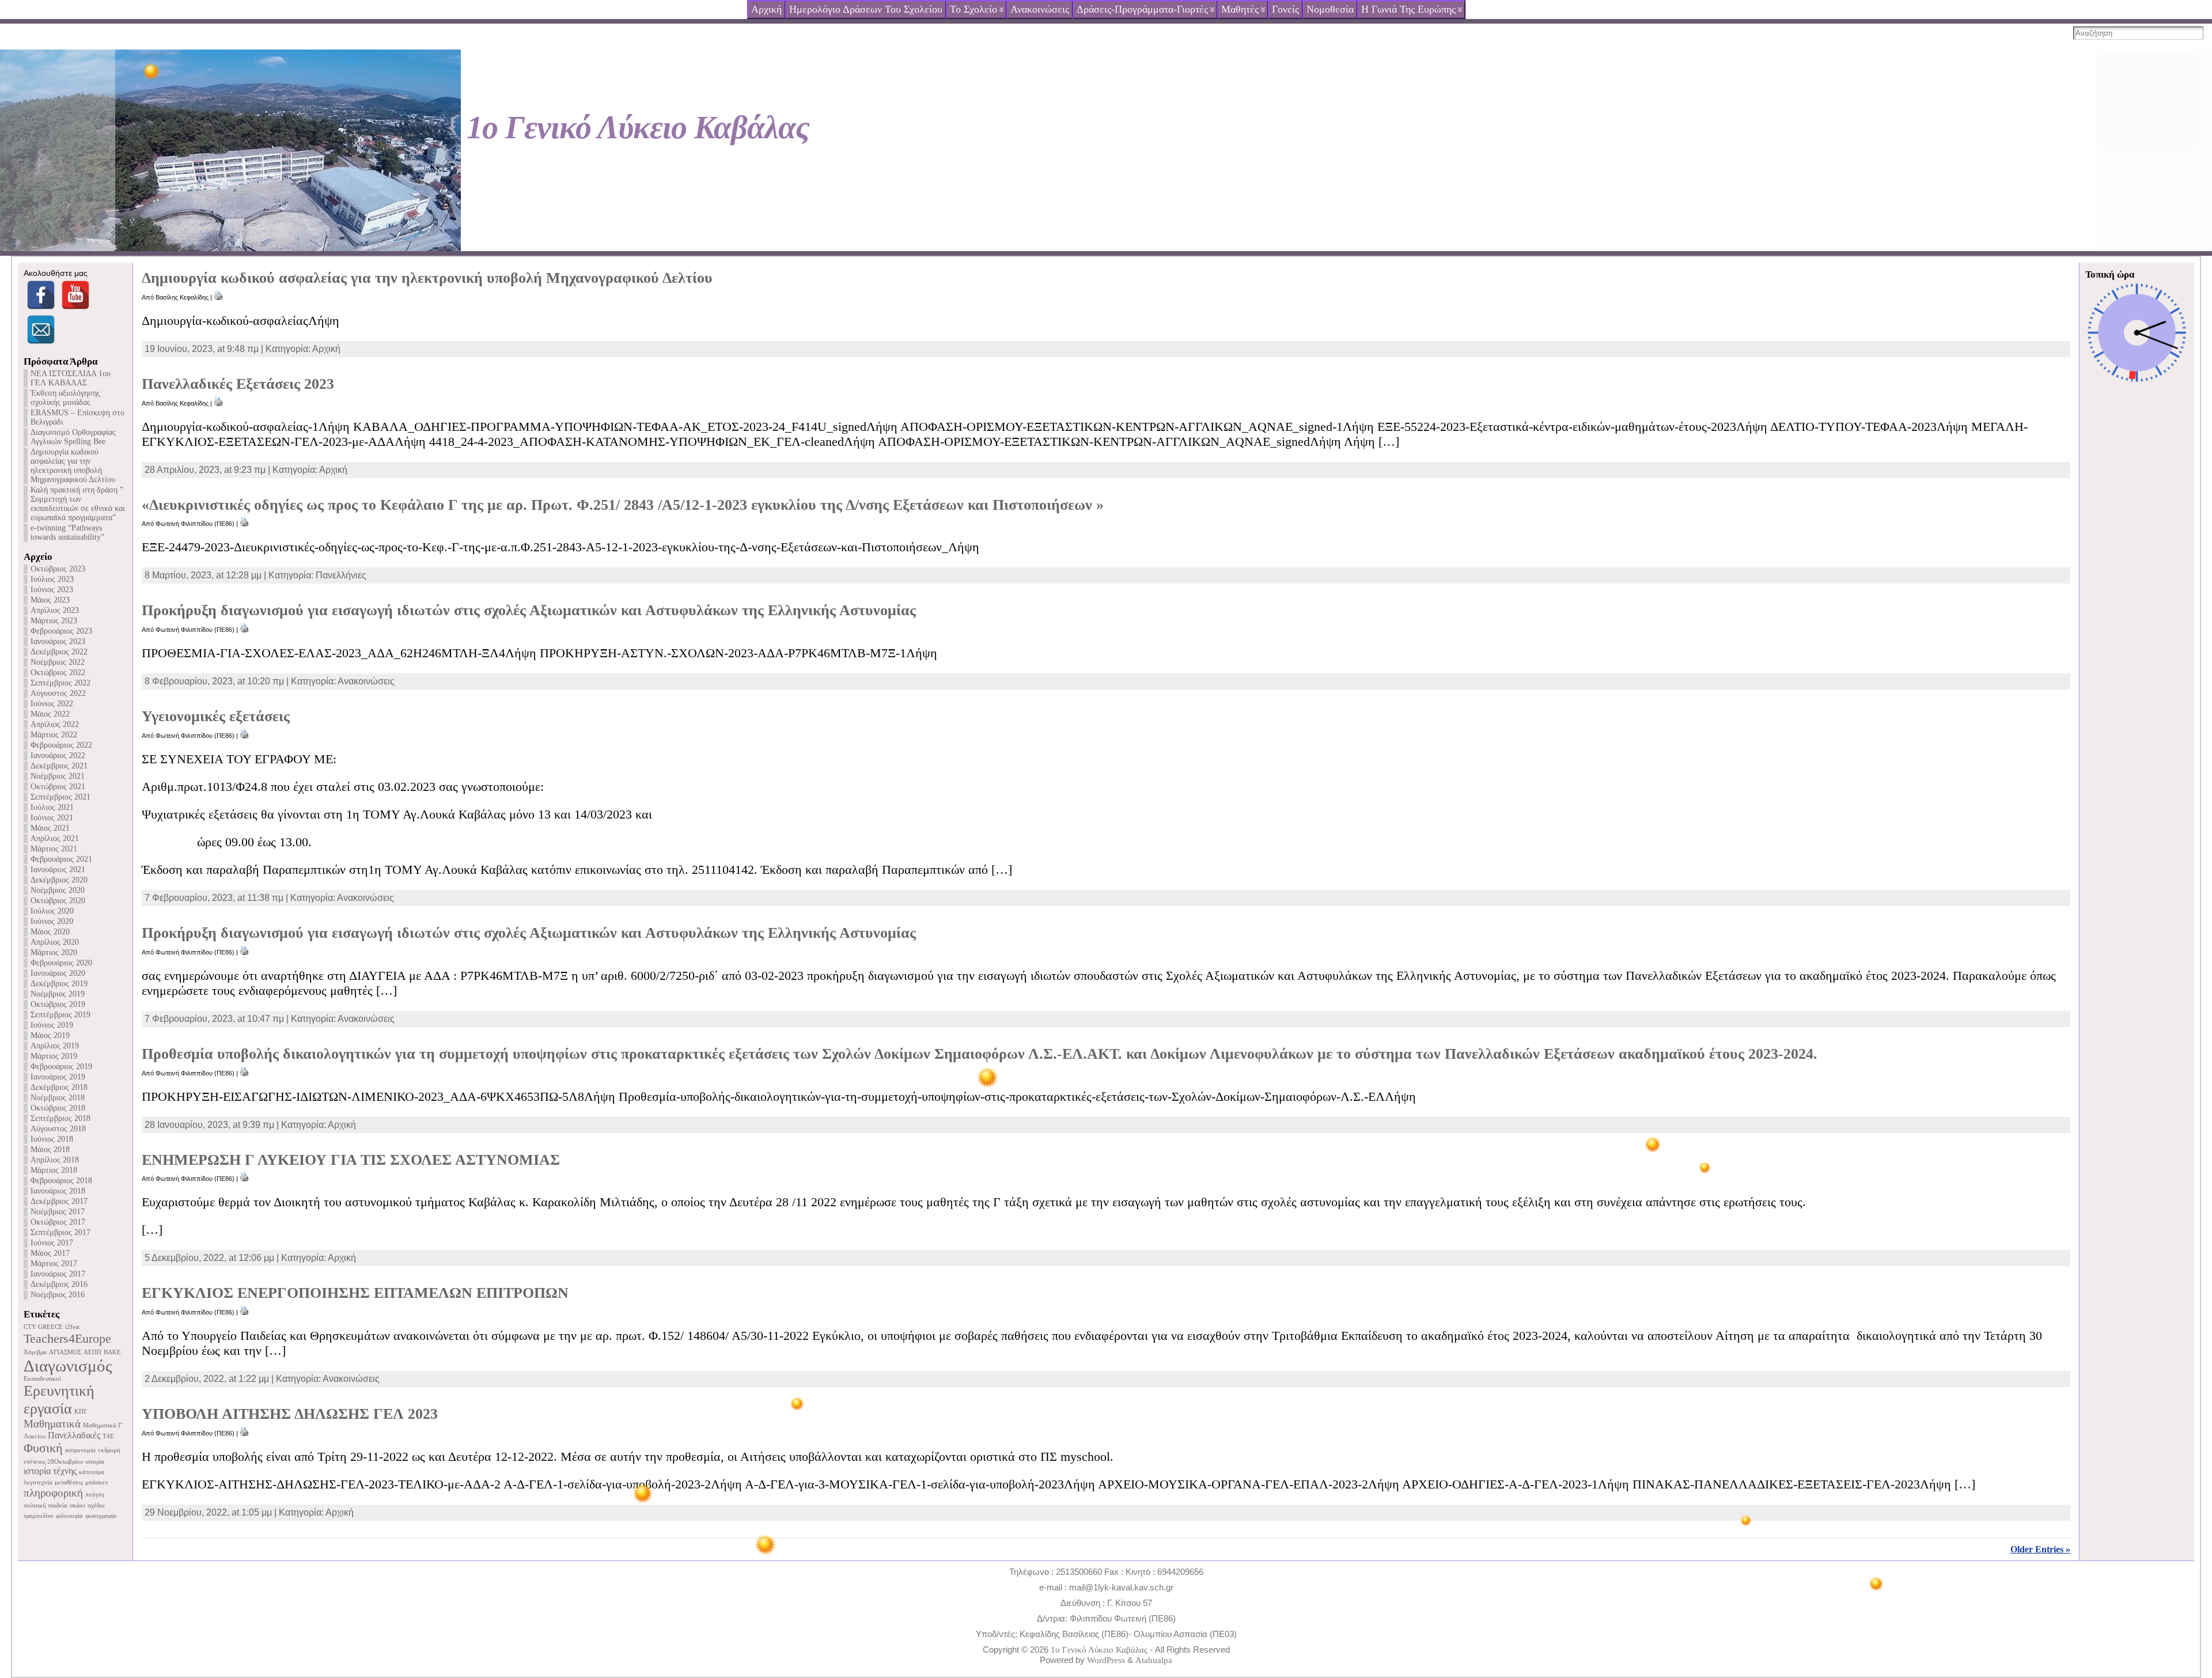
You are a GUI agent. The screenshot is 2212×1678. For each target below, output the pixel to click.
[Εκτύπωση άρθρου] (218, 297)
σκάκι (77, 1505)
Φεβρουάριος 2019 (61, 1067)
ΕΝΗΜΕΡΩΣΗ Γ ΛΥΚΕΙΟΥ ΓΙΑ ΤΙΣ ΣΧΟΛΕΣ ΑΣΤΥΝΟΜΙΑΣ (351, 1160)
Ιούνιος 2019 (52, 1025)
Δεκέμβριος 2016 (59, 1284)
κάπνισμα (92, 1472)
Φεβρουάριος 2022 (61, 745)
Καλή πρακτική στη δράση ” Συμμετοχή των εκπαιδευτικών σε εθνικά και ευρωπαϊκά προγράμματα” (78, 504)
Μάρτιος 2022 (54, 735)
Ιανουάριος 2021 (58, 870)
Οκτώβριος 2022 (58, 673)
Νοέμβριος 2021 (58, 776)
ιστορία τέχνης (50, 1471)
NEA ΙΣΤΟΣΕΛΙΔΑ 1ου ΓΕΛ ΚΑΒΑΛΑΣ (71, 378)
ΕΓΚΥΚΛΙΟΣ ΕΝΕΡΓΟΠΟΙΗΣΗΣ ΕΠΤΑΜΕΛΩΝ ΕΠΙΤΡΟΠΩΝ (355, 1293)
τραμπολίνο (39, 1516)
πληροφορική (53, 1493)
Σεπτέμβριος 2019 (60, 1015)
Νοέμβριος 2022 (58, 662)
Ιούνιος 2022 (52, 704)
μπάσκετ (96, 1482)
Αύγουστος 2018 (58, 1129)
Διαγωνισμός (68, 1366)
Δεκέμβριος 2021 (59, 766)
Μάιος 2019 (50, 1035)
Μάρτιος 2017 (54, 1264)
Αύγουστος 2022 (58, 693)
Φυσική (43, 1448)
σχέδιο (96, 1505)
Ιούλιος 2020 (52, 911)
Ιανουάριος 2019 (58, 1077)
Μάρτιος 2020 (54, 952)
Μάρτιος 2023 (54, 621)
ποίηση (95, 1495)
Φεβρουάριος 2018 (61, 1181)
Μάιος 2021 (50, 828)
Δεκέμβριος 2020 (59, 880)
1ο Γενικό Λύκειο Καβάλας (638, 127)
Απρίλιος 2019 (55, 1046)
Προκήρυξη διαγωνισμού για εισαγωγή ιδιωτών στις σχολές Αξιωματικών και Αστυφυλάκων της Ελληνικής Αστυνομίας (529, 610)
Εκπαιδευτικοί (42, 1379)
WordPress (1106, 1660)
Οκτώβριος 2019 (58, 1004)
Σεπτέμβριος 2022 (60, 683)
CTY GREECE (43, 1327)
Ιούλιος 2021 (52, 807)
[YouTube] (75, 295)
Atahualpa (1154, 1660)
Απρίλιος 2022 (55, 724)
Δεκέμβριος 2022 (59, 652)
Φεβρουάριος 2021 (61, 859)
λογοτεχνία (38, 1482)
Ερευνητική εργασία (59, 1399)
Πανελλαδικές (74, 1435)
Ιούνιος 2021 (52, 818)
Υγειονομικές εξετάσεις (216, 716)
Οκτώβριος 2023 (58, 569)
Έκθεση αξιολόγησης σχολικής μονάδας (65, 398)
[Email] (41, 329)
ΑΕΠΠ (92, 1352)
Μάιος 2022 (50, 714)
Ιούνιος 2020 (52, 921)
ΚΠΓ (81, 1412)
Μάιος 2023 (50, 600)
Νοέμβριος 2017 (58, 1212)
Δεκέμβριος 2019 (59, 984)
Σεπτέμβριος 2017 (60, 1232)
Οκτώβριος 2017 (58, 1222)
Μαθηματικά (52, 1424)
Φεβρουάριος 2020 (61, 963)
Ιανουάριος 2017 (58, 1274)
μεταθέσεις (69, 1482)
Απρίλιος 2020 (55, 942)
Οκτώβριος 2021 (58, 787)
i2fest (72, 1327)
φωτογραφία (101, 1516)
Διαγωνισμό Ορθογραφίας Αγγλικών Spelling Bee (73, 437)
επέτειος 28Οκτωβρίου (53, 1462)
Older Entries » (2040, 1549)
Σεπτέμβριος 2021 (60, 797)
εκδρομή (109, 1450)
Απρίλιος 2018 (55, 1160)
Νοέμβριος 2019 (58, 994)
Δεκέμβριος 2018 (59, 1087)
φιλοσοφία (69, 1516)
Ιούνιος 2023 (52, 590)
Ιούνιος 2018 (52, 1139)
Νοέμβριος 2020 (58, 890)
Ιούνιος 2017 (52, 1243)
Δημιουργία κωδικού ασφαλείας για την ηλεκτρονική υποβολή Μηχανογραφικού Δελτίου (73, 466)
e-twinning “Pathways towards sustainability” (67, 533)
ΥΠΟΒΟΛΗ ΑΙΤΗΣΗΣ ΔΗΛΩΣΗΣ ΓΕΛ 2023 (290, 1414)
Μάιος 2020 (50, 932)
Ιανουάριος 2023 (58, 641)
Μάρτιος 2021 (54, 849)
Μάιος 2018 (50, 1149)
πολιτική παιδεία (46, 1505)
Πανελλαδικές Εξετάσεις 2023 (238, 384)
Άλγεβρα (35, 1352)
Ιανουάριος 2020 (58, 973)
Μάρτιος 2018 (54, 1170)
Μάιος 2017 (50, 1253)
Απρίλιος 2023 (55, 610)
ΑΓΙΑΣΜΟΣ (65, 1352)
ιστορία (95, 1462)
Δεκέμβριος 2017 (59, 1201)
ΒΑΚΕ (112, 1352)
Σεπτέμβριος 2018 (60, 1118)
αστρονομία (80, 1450)
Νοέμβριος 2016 (58, 1295)
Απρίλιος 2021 (55, 838)
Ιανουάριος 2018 (58, 1191)
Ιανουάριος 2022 (58, 755)
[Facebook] (41, 295)
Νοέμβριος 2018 (58, 1098)
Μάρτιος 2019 (54, 1056)
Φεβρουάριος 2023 (61, 631)
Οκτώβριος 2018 (58, 1108)
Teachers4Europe (67, 1338)
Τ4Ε (108, 1436)
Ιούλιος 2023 (52, 579)
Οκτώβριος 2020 (58, 901)
